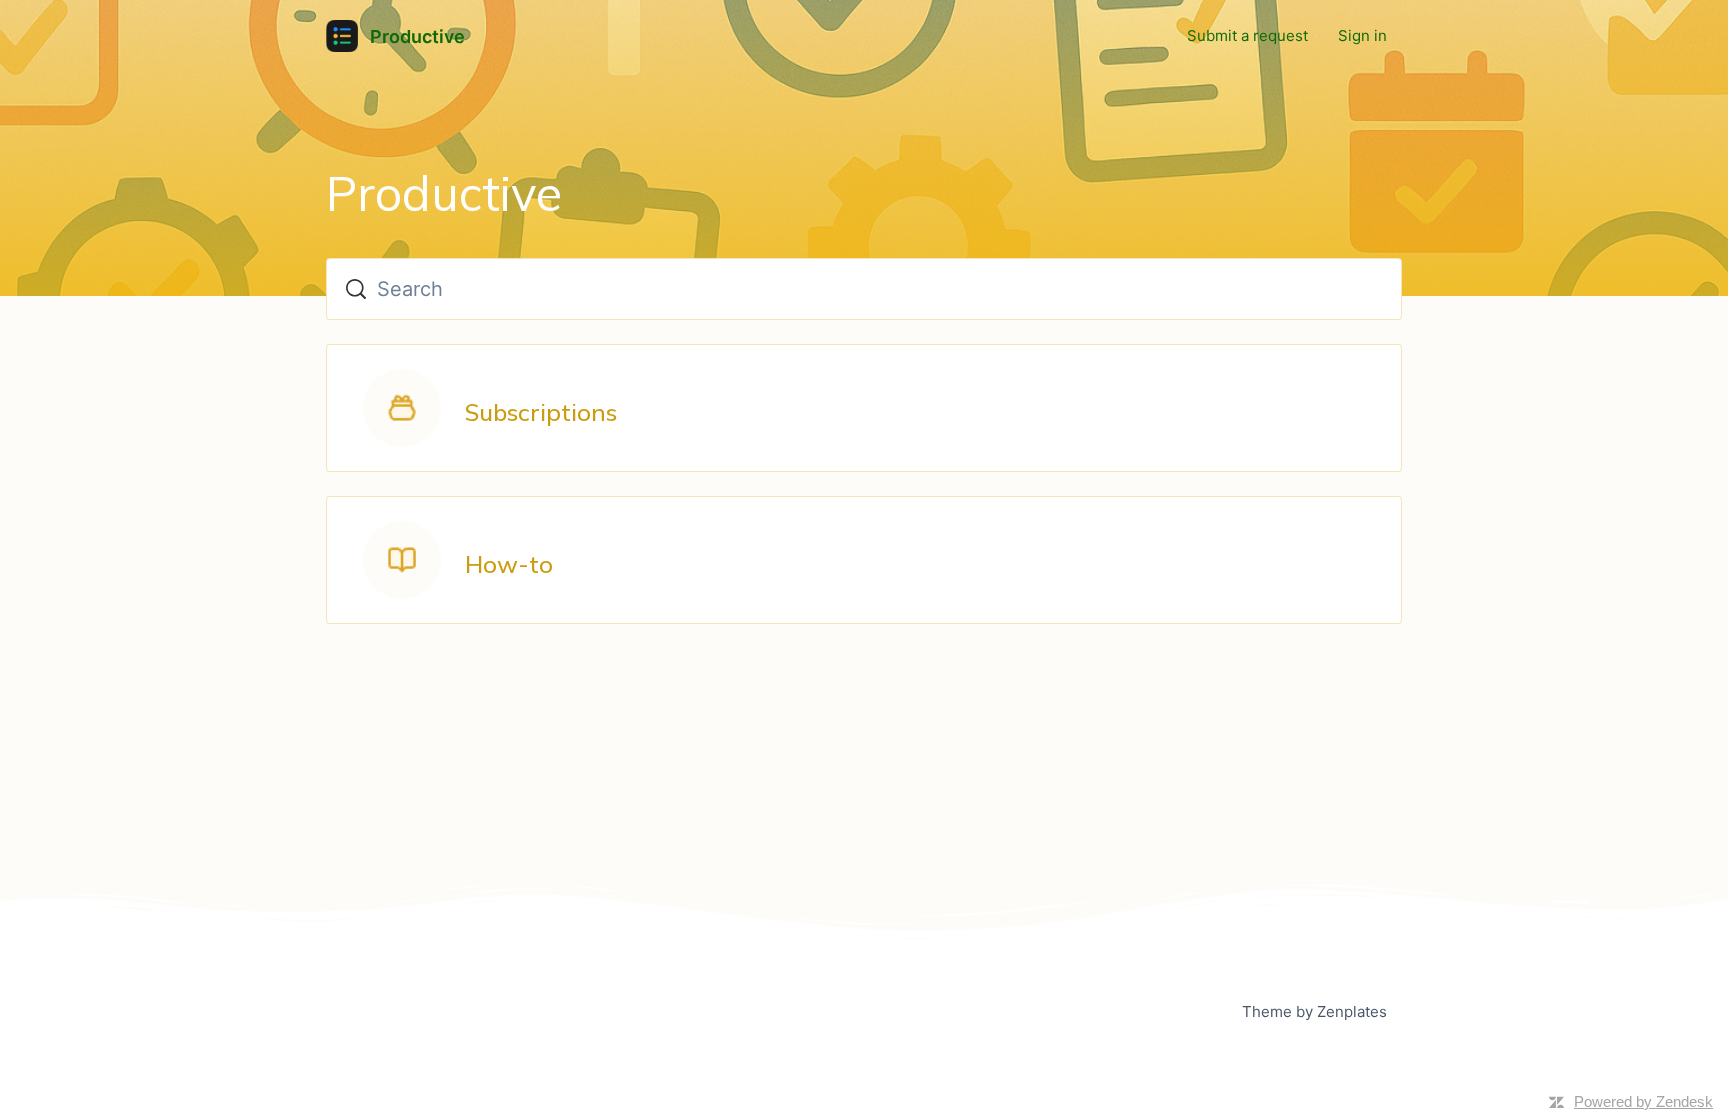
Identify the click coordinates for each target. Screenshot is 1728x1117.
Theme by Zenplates (1314, 1011)
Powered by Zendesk (1643, 1101)
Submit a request (1247, 35)
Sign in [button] (1362, 35)
